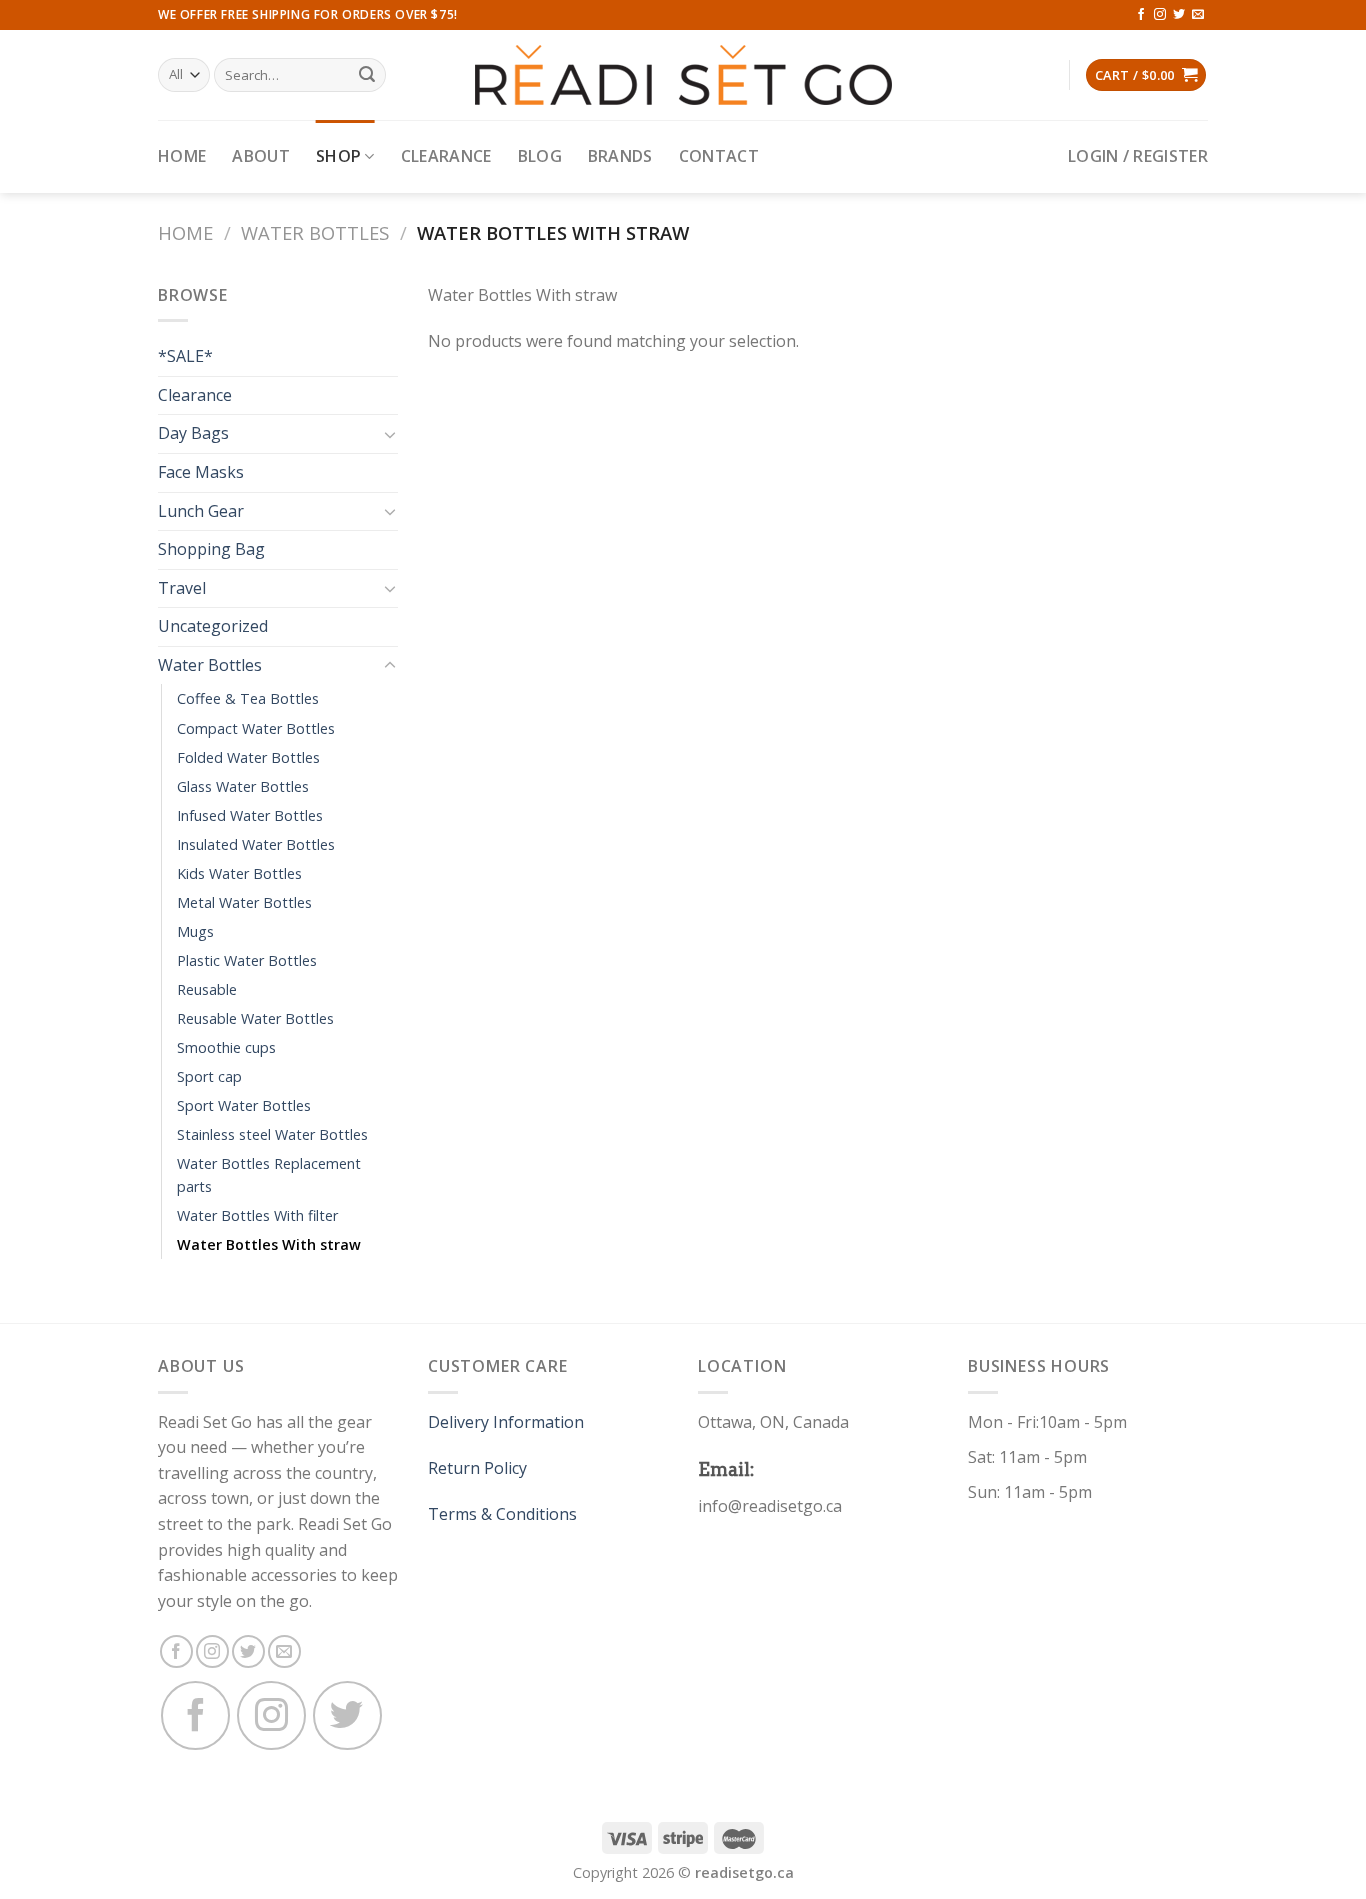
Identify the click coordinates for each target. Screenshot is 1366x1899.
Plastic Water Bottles (247, 960)
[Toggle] (390, 434)
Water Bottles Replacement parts (269, 1175)
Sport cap (209, 1076)
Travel (182, 588)
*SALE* (185, 356)
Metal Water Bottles (244, 902)
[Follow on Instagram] (1160, 15)
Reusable (207, 989)
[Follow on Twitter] (1179, 15)
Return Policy (477, 1468)
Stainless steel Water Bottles (272, 1134)
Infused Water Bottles (250, 815)
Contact (719, 156)
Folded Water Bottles (248, 757)
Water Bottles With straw (269, 1244)
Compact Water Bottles (256, 728)
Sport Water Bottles (244, 1105)
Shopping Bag (211, 549)
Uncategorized (213, 626)
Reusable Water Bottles (255, 1018)
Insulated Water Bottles (256, 844)
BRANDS (620, 156)
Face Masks (201, 472)
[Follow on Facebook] (1141, 15)
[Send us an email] (1198, 15)
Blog (540, 156)
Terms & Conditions (502, 1514)
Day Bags (193, 433)
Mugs (195, 931)
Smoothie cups (226, 1047)
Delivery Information (506, 1422)
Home (182, 156)
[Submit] (368, 75)
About (261, 156)
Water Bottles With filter (257, 1215)
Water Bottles (315, 232)
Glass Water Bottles (243, 786)
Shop (338, 156)
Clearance (446, 156)
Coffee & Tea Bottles (248, 698)
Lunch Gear (201, 511)
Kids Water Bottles (239, 873)
